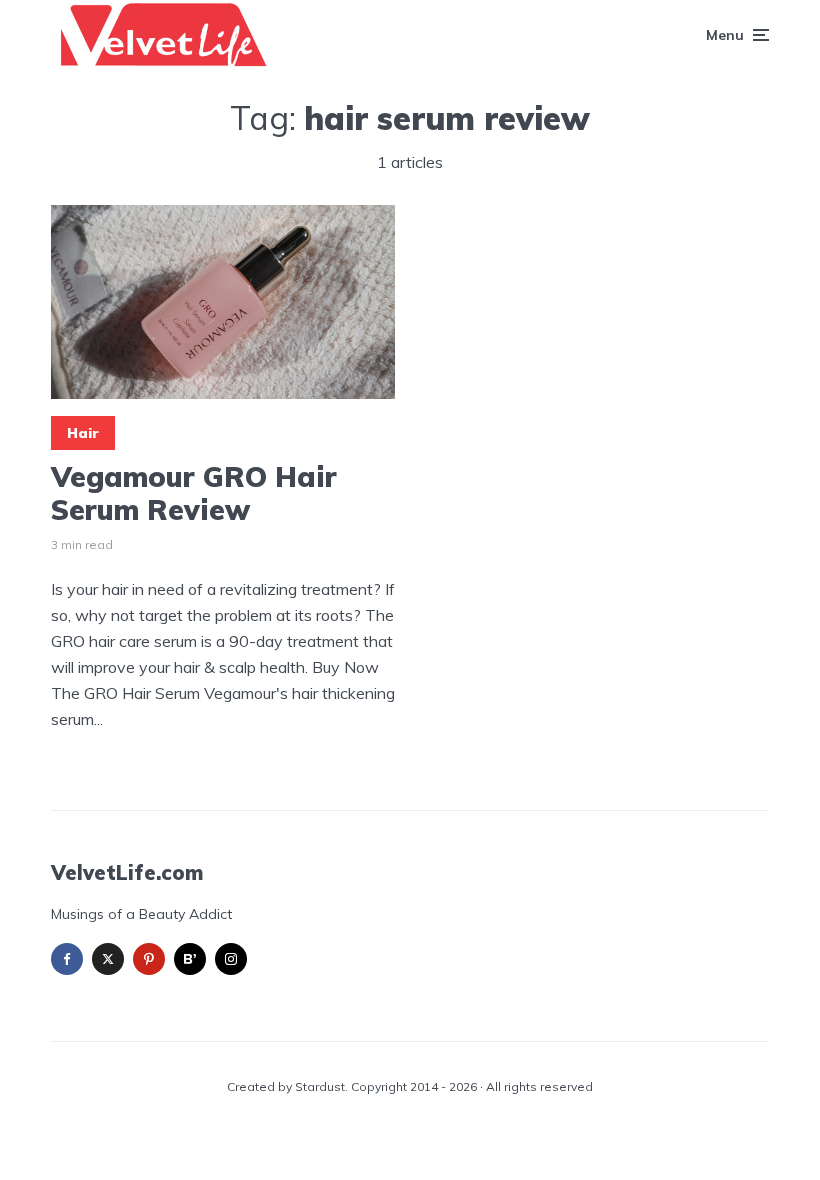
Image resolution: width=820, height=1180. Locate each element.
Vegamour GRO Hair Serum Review (194, 493)
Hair (83, 433)
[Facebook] (67, 959)
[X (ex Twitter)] (108, 959)
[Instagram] (231, 959)
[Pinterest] (149, 959)
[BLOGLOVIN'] (190, 959)
